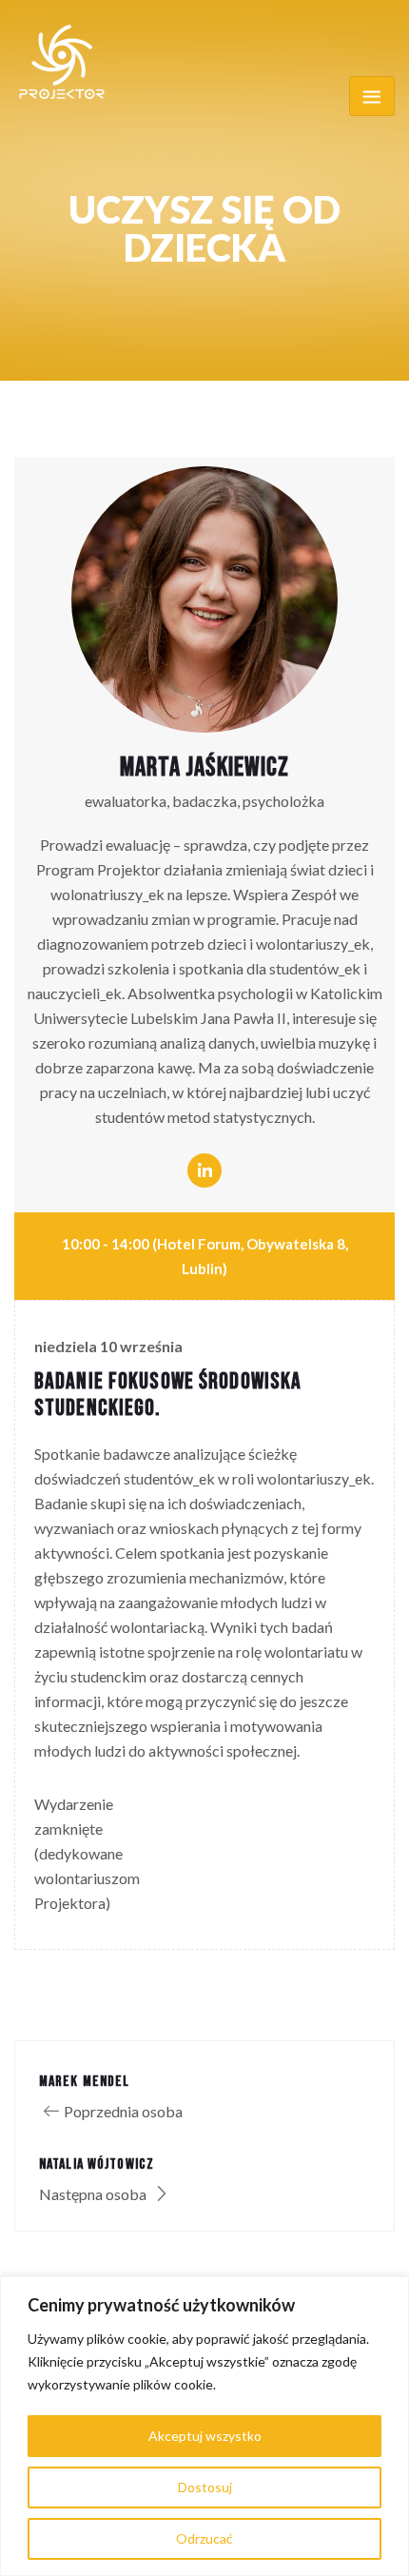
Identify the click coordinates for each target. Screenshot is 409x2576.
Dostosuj (205, 2487)
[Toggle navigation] (372, 96)
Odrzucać (204, 2538)
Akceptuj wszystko (205, 2436)
